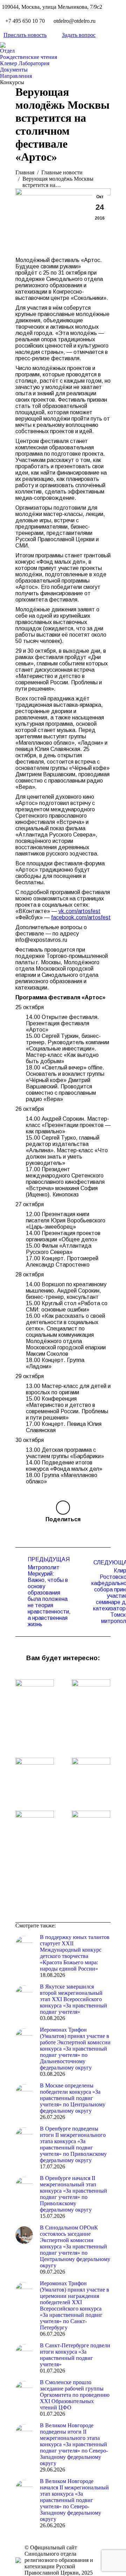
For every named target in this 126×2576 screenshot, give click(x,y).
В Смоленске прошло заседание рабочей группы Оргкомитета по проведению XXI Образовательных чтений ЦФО (75, 2395)
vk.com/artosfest (79, 911)
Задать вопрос (79, 35)
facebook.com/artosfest (81, 917)
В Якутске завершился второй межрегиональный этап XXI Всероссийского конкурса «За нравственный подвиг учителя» (73, 1999)
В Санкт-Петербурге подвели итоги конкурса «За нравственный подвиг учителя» (75, 2355)
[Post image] (35, 1693)
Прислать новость (25, 35)
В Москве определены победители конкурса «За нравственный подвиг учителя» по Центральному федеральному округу (73, 2098)
